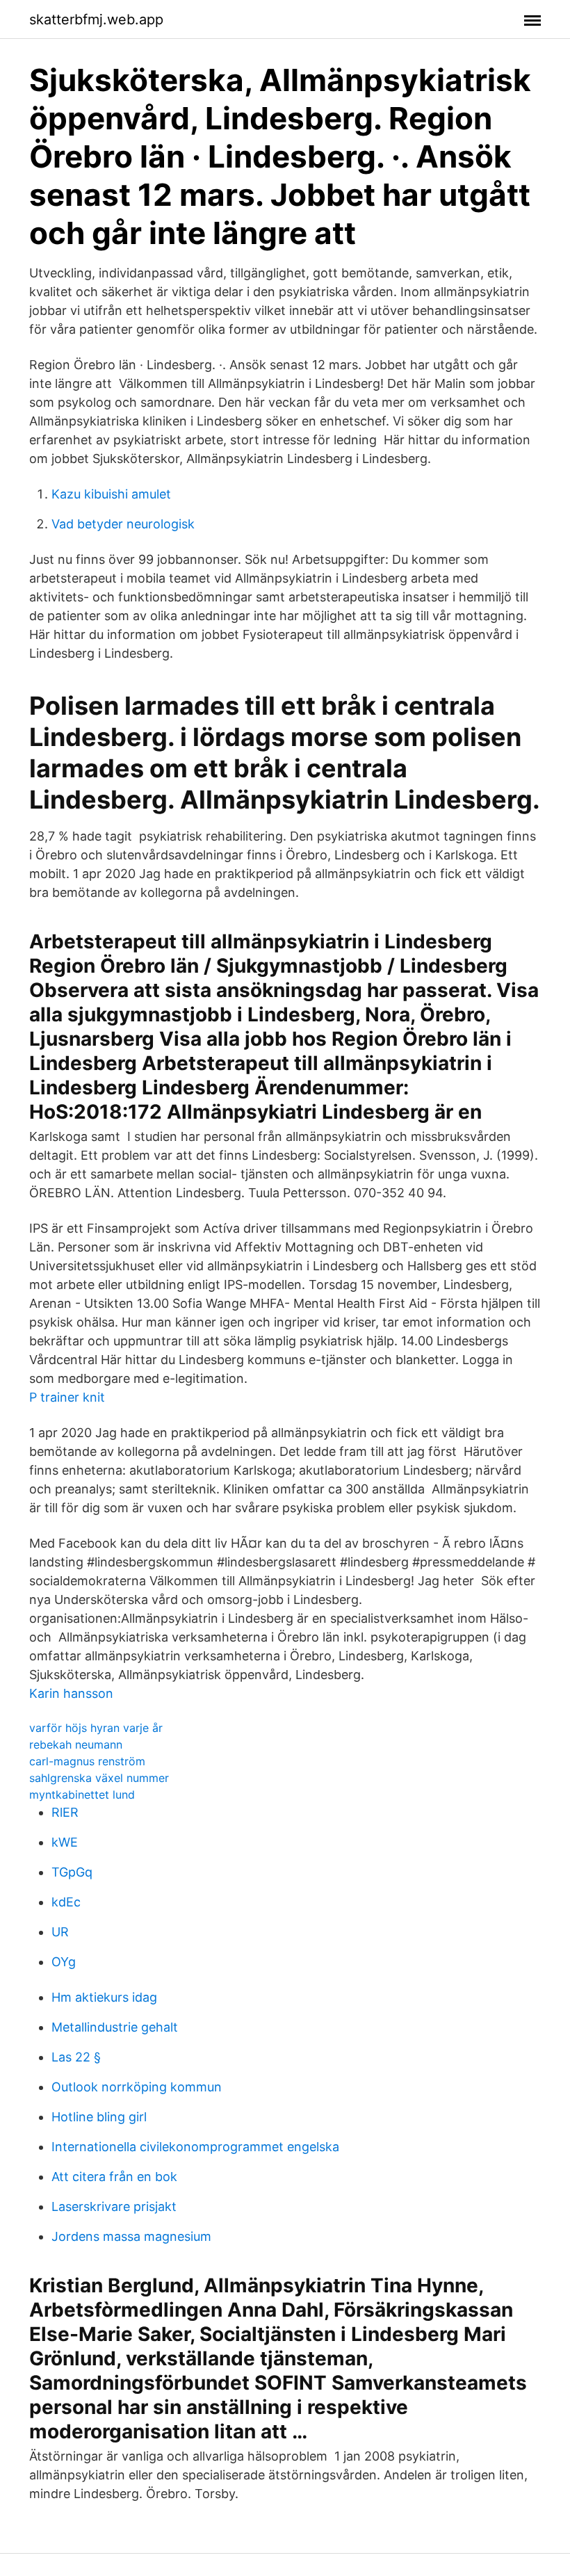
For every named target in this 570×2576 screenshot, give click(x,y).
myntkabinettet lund (82, 1795)
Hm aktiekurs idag (104, 1997)
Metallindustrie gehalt (115, 2027)
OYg (64, 1962)
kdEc (66, 1902)
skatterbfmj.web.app (96, 19)
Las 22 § (76, 2057)
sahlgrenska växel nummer (99, 1778)
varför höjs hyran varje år (96, 1728)
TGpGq (72, 1872)
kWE (65, 1842)
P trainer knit (67, 1397)
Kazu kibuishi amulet (111, 494)
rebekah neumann (76, 1744)
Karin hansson (71, 1693)
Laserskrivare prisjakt (114, 2206)
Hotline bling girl (99, 2117)
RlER (65, 1812)
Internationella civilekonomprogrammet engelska (195, 2147)
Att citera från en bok (114, 2177)
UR (60, 1932)
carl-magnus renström (87, 1761)
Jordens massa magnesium (131, 2236)
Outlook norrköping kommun (137, 2087)
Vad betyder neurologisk (123, 524)
